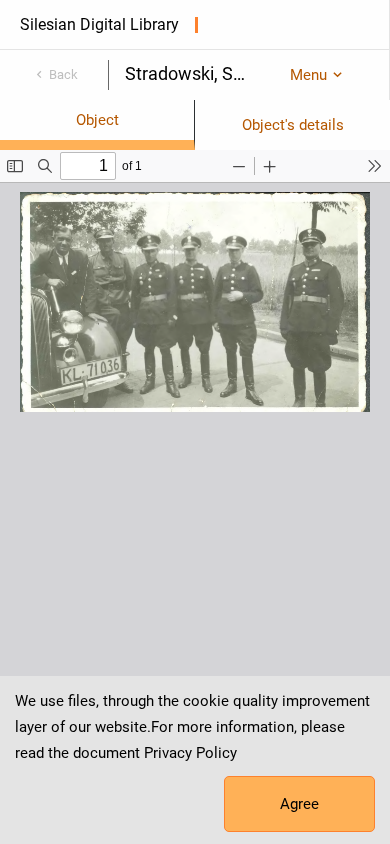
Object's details (293, 125)
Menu (308, 75)
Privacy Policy (190, 753)
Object (97, 120)
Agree (299, 804)
